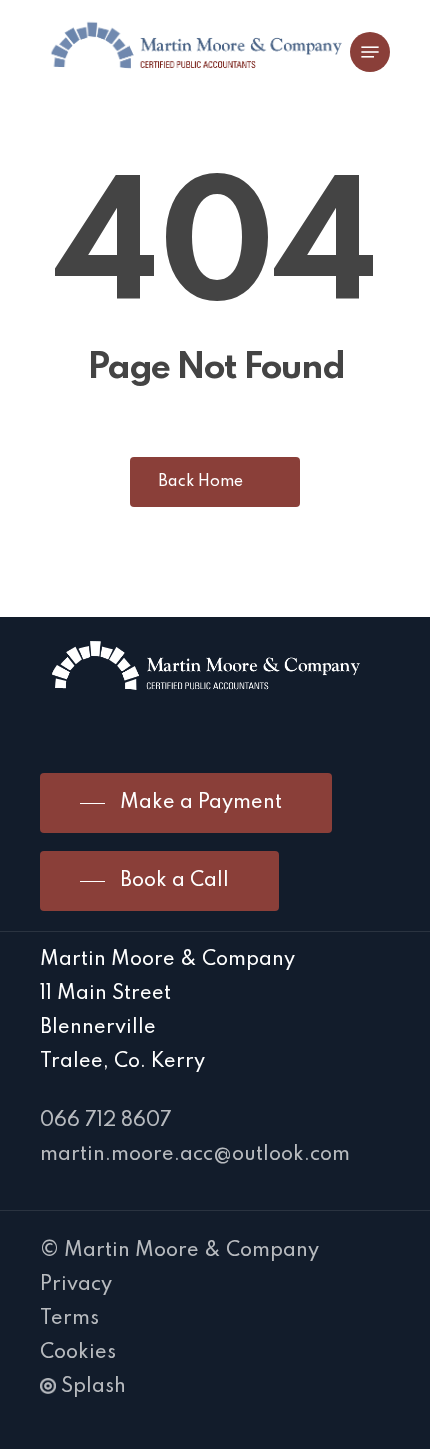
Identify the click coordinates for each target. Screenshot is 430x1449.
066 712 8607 (106, 1121)
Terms (69, 1319)
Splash (93, 1387)
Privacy (76, 1285)
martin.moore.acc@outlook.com (195, 1155)
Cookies (78, 1353)
